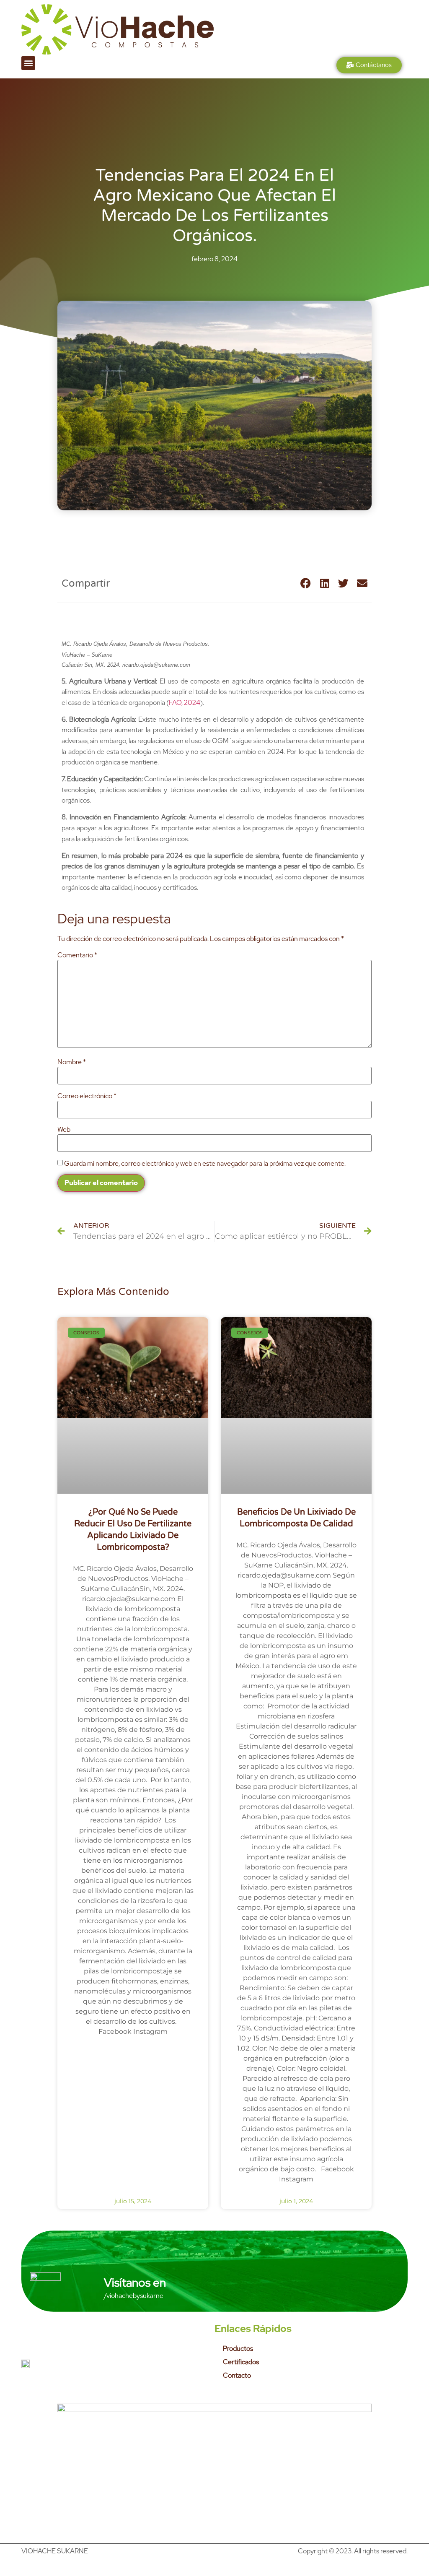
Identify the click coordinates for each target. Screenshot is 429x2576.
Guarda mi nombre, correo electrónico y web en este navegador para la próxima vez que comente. (205, 1164)
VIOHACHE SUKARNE (55, 2551)
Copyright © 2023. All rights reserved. (353, 2551)
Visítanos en (135, 2282)
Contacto (237, 2375)
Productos (238, 2349)
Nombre (72, 1062)
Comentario (77, 955)
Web (64, 1130)
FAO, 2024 (185, 703)
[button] (28, 63)
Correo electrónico (87, 1096)
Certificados (241, 2362)
